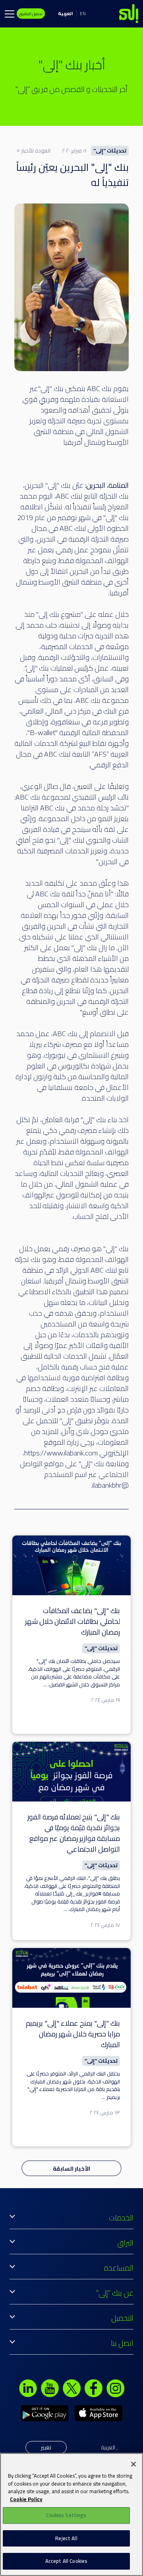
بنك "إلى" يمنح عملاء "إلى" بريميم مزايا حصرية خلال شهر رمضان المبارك (73, 2034)
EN (83, 13)
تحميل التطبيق (31, 14)
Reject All (66, 2538)
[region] (71, 2514)
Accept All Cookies (66, 2561)
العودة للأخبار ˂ (34, 151)
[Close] (133, 2464)
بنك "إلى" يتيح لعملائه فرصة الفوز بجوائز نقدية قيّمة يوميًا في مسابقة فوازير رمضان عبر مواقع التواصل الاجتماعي (74, 1833)
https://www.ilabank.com (61, 1453)
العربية (66, 13)
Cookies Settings (66, 2515)
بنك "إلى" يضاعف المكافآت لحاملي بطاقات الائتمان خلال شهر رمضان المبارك (72, 1621)
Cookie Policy (26, 2499)
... (45, 1684)
